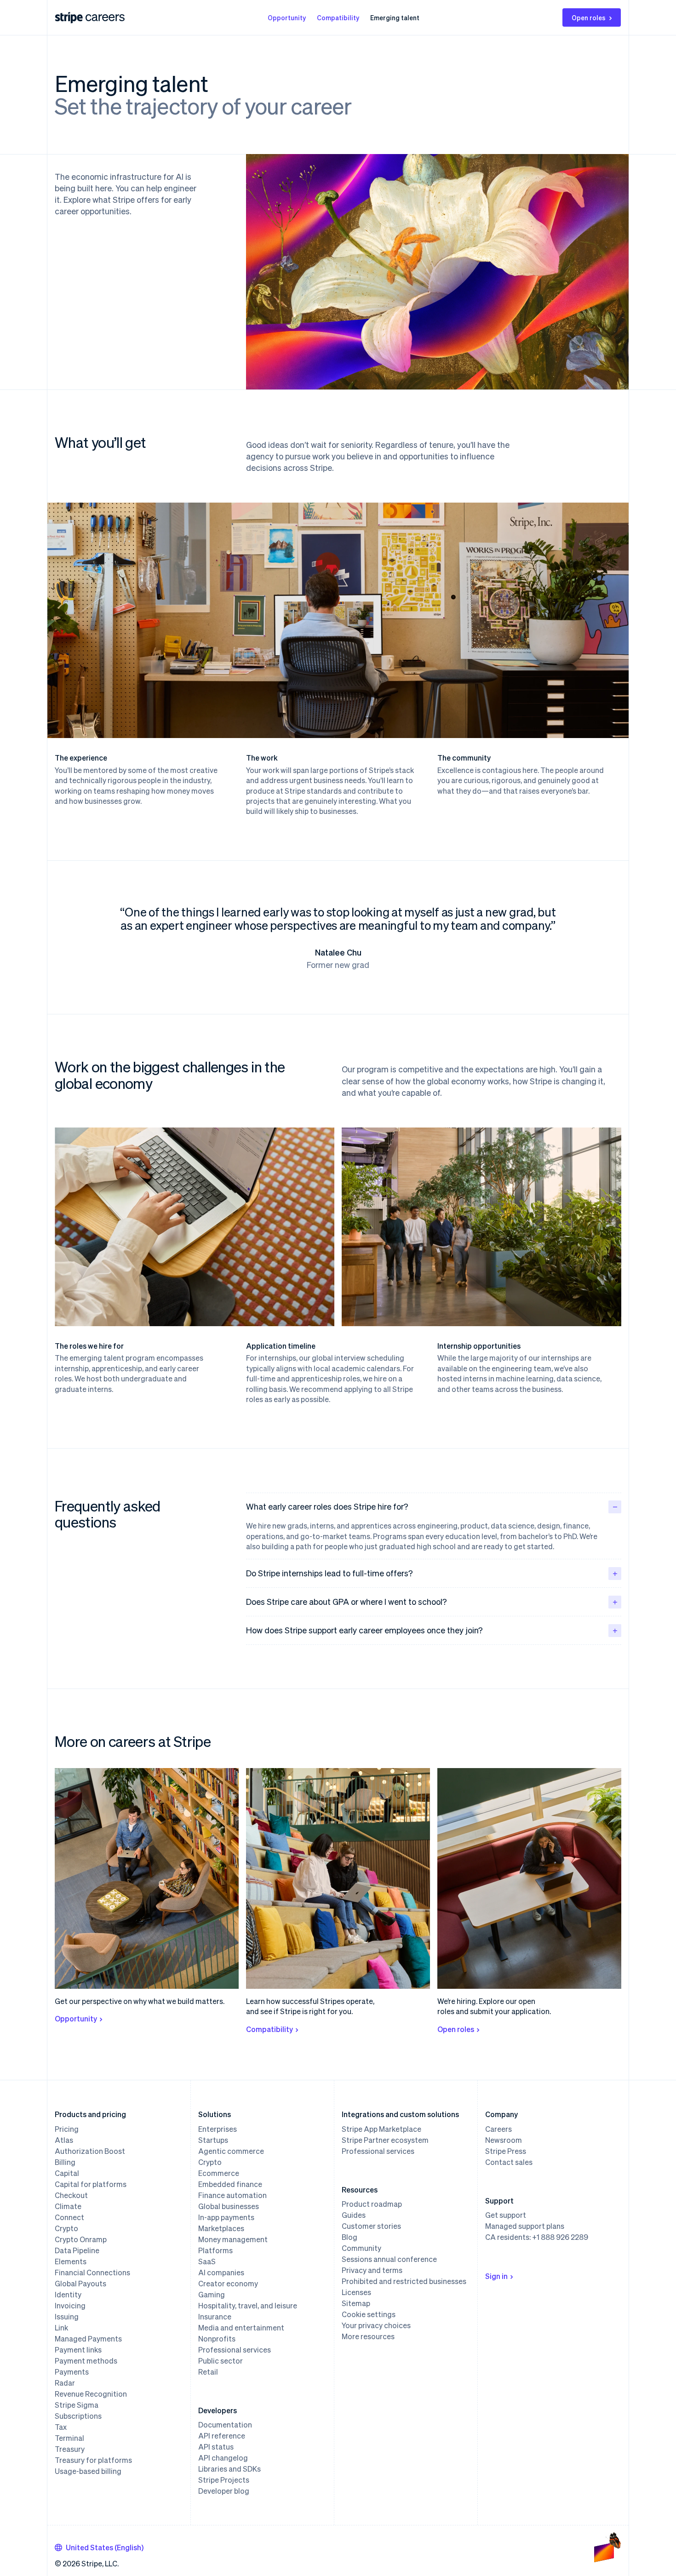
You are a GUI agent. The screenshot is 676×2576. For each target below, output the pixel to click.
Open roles (589, 17)
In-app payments (226, 2217)
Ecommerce (219, 2173)
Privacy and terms (372, 2270)
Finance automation (232, 2195)
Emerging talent (395, 17)
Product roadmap (372, 2204)
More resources (368, 2336)
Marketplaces (221, 2228)
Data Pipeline (77, 2250)
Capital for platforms (91, 2184)
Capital (67, 2173)
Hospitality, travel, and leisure (248, 2306)
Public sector (221, 2361)
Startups (213, 2140)
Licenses (356, 2292)
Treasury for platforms (93, 2460)
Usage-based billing (88, 2471)
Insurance (215, 2317)
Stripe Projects (224, 2480)
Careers (498, 2129)
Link (61, 2328)
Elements (71, 2261)
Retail (208, 2372)
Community (361, 2248)
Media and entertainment (241, 2328)
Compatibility (338, 17)
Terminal (69, 2438)
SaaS (207, 2261)
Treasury (70, 2449)
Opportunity (287, 17)
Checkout (71, 2195)
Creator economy (228, 2284)
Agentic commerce (231, 2151)
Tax (61, 2427)
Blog (349, 2237)
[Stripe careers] (105, 17)
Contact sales (509, 2162)
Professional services (235, 2350)
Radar (65, 2383)
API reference (222, 2436)
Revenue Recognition (91, 2394)
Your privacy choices (376, 2325)
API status (216, 2447)
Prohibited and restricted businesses (404, 2281)
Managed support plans (525, 2226)
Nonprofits (217, 2339)
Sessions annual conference (389, 2259)
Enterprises (218, 2129)
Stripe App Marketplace (381, 2129)
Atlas (64, 2140)
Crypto (66, 2228)
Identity (68, 2295)
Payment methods (86, 2361)
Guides (354, 2215)
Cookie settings (369, 2314)
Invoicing (70, 2306)
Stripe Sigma (77, 2405)
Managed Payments (88, 2339)
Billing (65, 2162)
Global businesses (229, 2206)
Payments (72, 2372)
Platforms (215, 2250)
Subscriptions (78, 2416)
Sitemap (356, 2303)
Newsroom (504, 2140)
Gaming (212, 2295)
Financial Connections (92, 2273)
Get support (506, 2215)
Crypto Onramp (81, 2239)
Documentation (225, 2425)
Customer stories (371, 2226)
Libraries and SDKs (229, 2469)
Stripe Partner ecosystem (385, 2140)
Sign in (496, 2276)
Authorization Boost (90, 2151)
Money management (233, 2239)
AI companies (221, 2273)
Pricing (67, 2129)
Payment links (78, 2350)
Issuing (67, 2317)
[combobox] (99, 2547)
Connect (69, 2217)
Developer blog (224, 2491)
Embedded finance (230, 2184)
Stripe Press (506, 2151)
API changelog (223, 2458)
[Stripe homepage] (69, 18)
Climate (68, 2206)
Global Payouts (80, 2284)
